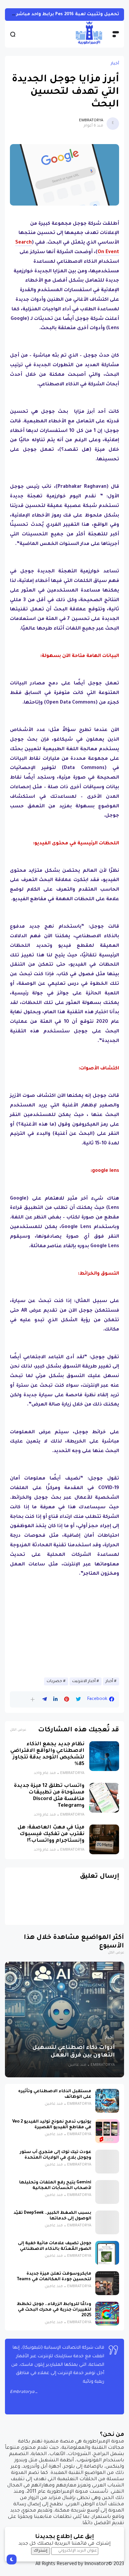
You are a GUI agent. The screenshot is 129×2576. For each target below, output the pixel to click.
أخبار (115, 64)
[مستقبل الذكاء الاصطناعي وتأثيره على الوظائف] (107, 2101)
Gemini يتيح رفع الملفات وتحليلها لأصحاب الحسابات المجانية (55, 2186)
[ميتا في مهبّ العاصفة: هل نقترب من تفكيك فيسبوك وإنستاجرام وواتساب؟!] (104, 1839)
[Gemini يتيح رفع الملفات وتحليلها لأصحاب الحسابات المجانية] (107, 2192)
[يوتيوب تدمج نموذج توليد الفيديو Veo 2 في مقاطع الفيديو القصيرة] (107, 2131)
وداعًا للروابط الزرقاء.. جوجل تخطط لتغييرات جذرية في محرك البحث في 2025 (54, 2310)
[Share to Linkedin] (55, 1699)
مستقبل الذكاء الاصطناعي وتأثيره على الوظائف (55, 2094)
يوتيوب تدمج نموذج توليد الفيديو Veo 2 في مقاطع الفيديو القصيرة (52, 2125)
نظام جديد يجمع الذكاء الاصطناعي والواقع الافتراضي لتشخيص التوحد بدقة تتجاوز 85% (47, 1754)
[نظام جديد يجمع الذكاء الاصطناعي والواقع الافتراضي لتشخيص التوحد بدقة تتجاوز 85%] (104, 1756)
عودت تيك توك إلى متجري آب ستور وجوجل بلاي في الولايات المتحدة (56, 2155)
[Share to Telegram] (44, 1699)
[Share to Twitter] (78, 1699)
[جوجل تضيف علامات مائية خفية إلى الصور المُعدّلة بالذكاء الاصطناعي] (107, 2253)
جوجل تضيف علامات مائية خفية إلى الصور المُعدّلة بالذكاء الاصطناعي (55, 2246)
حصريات (54, 1681)
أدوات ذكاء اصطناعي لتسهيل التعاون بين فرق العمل (74, 2052)
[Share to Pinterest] (67, 1699)
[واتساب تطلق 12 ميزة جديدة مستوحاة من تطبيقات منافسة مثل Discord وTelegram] (104, 1798)
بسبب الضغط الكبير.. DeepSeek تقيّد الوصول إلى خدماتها (52, 2216)
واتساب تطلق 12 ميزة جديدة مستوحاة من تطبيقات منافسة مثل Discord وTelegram (49, 1796)
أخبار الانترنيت (84, 1681)
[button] (33, 1699)
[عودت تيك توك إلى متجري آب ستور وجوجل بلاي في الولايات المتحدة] (107, 2162)
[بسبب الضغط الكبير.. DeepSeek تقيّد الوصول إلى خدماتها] (107, 2222)
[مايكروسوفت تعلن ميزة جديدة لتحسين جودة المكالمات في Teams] (107, 2283)
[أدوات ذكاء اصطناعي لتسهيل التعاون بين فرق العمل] (64, 2019)
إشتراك (41, 2551)
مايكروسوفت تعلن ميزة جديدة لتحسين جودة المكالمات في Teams (54, 2277)
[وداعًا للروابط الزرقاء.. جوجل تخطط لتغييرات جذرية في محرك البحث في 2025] (107, 2314)
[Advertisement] (64, 1629)
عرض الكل (18, 1730)
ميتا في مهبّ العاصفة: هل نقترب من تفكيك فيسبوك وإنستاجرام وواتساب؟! (51, 1834)
